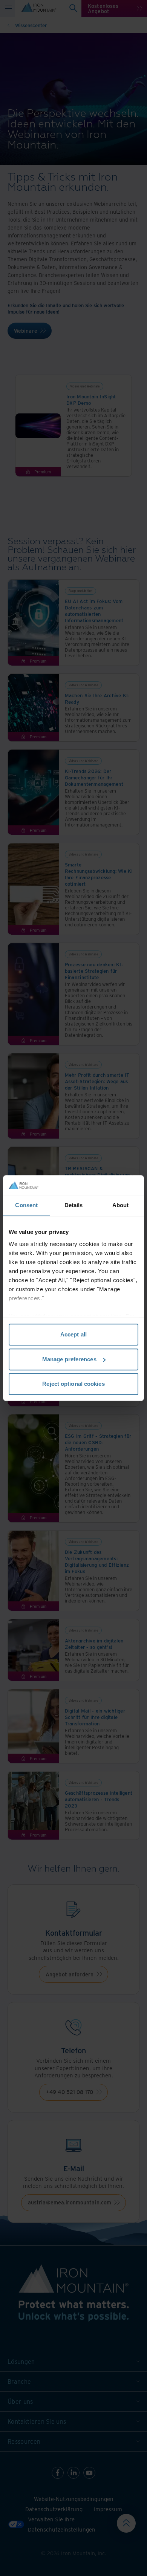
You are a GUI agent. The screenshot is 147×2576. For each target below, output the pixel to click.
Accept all (73, 1334)
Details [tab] (74, 1205)
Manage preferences (69, 1359)
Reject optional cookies (73, 1384)
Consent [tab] (26, 1205)
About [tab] (121, 1205)
